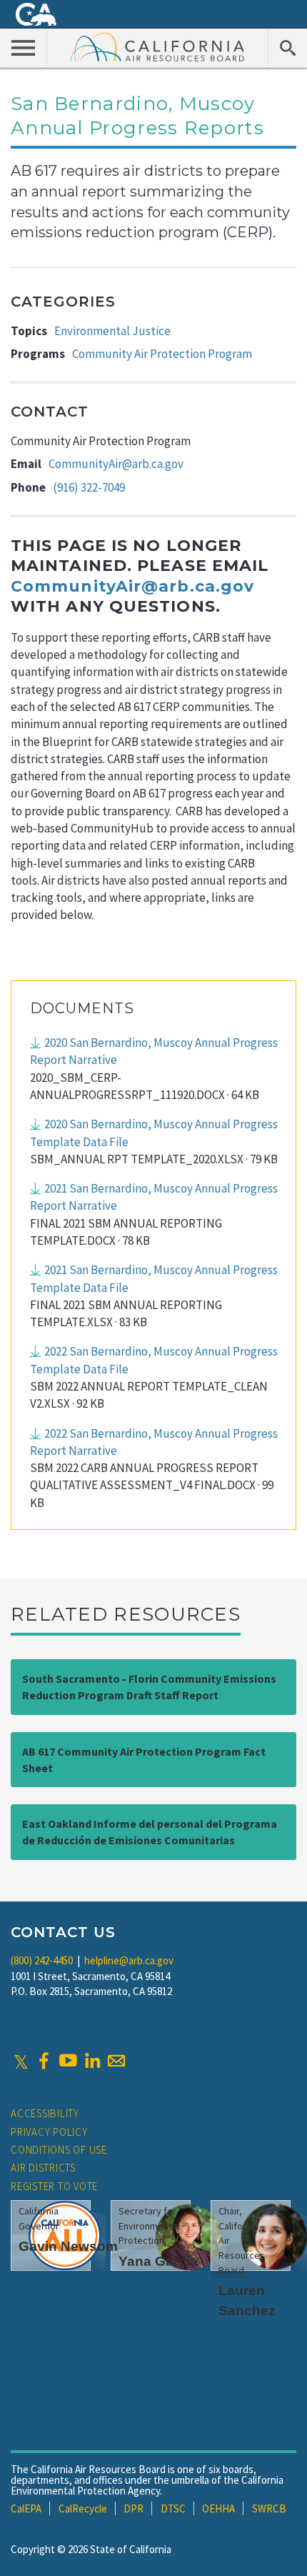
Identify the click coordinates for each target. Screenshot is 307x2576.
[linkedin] (92, 2061)
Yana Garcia (158, 2261)
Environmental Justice (112, 331)
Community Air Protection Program (162, 354)
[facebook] (44, 2061)
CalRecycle (83, 2508)
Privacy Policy (49, 2132)
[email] (116, 2061)
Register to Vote (54, 2186)
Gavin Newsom (68, 2246)
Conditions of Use (59, 2150)
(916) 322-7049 (89, 487)
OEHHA (218, 2508)
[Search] (287, 47)
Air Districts (43, 2168)
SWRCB (269, 2508)
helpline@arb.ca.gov (129, 1960)
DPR (134, 2508)
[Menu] (24, 47)
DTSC (173, 2508)
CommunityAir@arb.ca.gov (116, 464)
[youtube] (68, 2061)
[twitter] (21, 2061)
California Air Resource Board (158, 46)
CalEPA (26, 2508)
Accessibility (45, 2113)
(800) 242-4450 (42, 1960)
